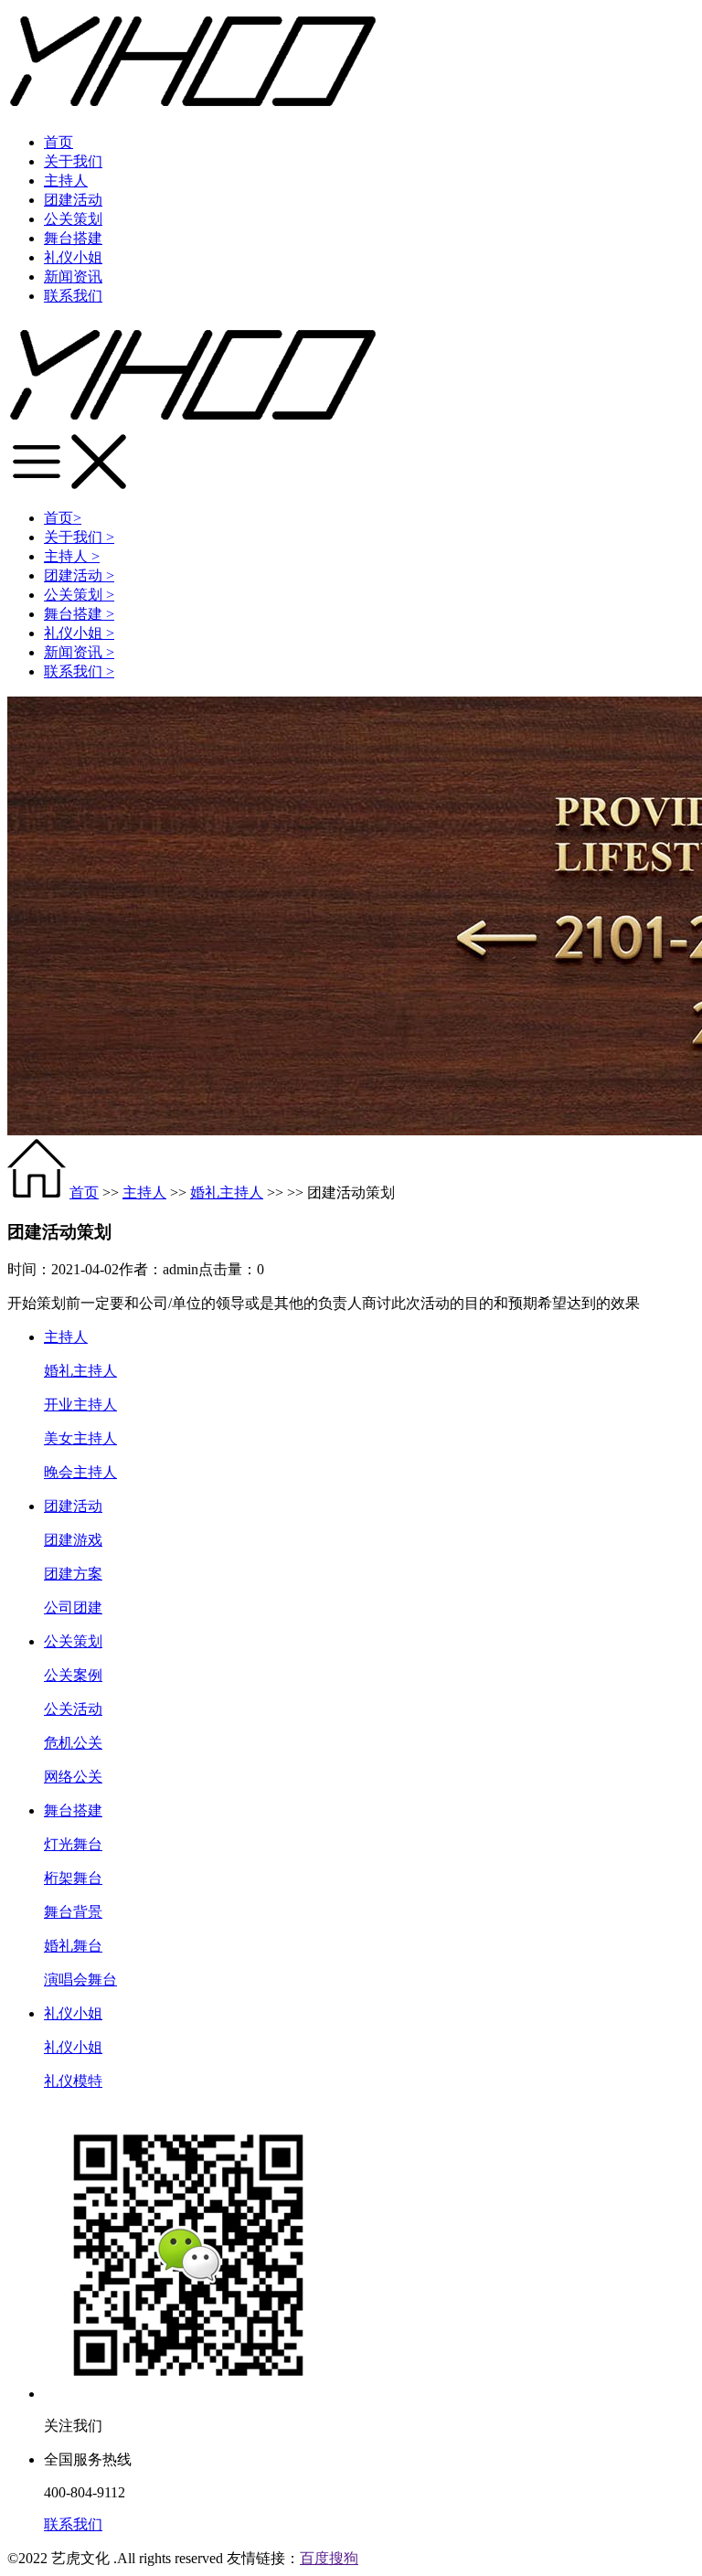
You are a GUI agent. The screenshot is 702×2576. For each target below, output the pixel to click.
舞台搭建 (73, 238)
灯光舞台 (73, 1844)
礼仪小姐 (73, 257)
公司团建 (73, 1607)
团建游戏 (73, 1540)
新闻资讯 (73, 277)
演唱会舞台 (80, 1980)
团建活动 (73, 200)
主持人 (66, 181)
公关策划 (73, 219)
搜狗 (344, 2558)
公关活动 (73, 1709)
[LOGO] (193, 424)
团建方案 (73, 1574)
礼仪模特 (73, 2081)
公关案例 (73, 1675)
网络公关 (73, 1777)
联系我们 (73, 296)
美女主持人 (80, 1438)
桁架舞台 (73, 1878)
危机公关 (73, 1743)
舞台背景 (73, 1912)
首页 (58, 142)
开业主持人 (80, 1405)
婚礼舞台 (73, 1946)
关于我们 (73, 161)
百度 (314, 2558)
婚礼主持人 (227, 1192)
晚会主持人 (80, 1472)
